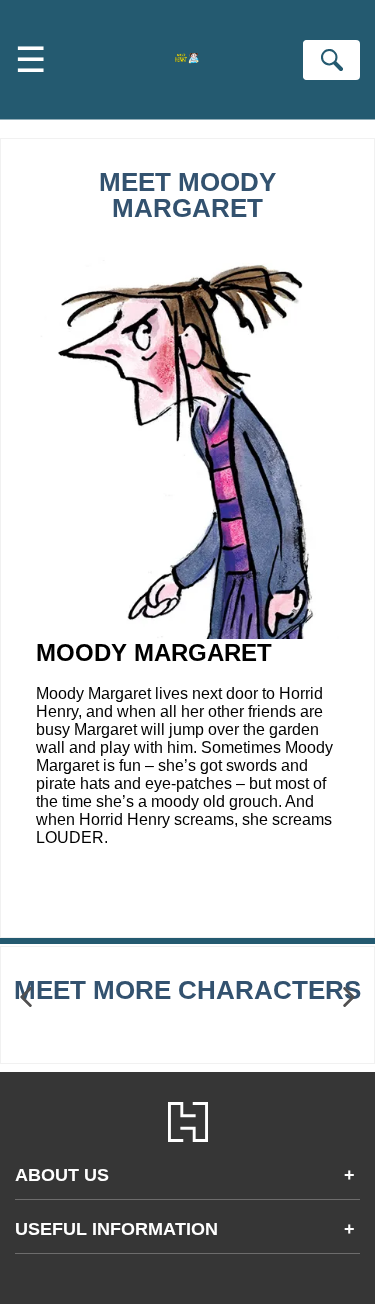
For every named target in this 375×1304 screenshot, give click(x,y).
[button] (26, 997)
